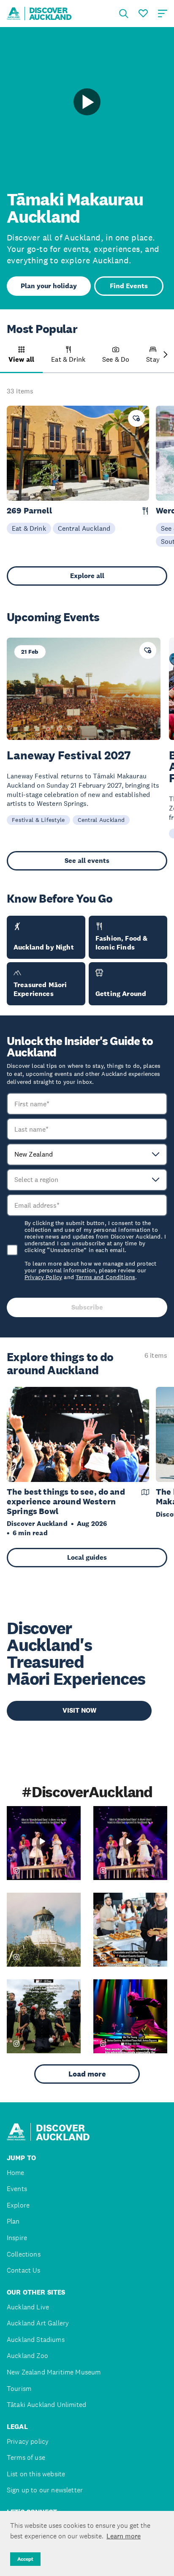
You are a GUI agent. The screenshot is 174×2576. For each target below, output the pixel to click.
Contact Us (24, 2270)
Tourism (19, 2389)
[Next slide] (166, 355)
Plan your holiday (49, 286)
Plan (13, 2221)
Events (17, 2189)
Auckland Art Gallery (38, 2323)
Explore (18, 2205)
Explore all (87, 576)
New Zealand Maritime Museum (54, 2372)
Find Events (129, 286)
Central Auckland (84, 528)
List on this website (36, 2474)
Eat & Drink (29, 528)
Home (16, 2173)
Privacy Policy (43, 1277)
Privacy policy (28, 2441)
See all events (87, 861)
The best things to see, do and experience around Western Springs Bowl (66, 1501)
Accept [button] (25, 2559)
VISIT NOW (79, 1710)
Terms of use (26, 2457)
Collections (24, 2254)
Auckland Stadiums (36, 2340)
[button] (21, 360)
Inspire (17, 2238)
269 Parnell (29, 511)
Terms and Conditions (105, 1277)
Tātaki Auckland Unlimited (46, 2405)
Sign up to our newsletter (45, 2490)
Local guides (87, 1557)
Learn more (124, 2536)
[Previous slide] (8, 355)
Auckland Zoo (27, 2356)
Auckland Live (28, 2307)
